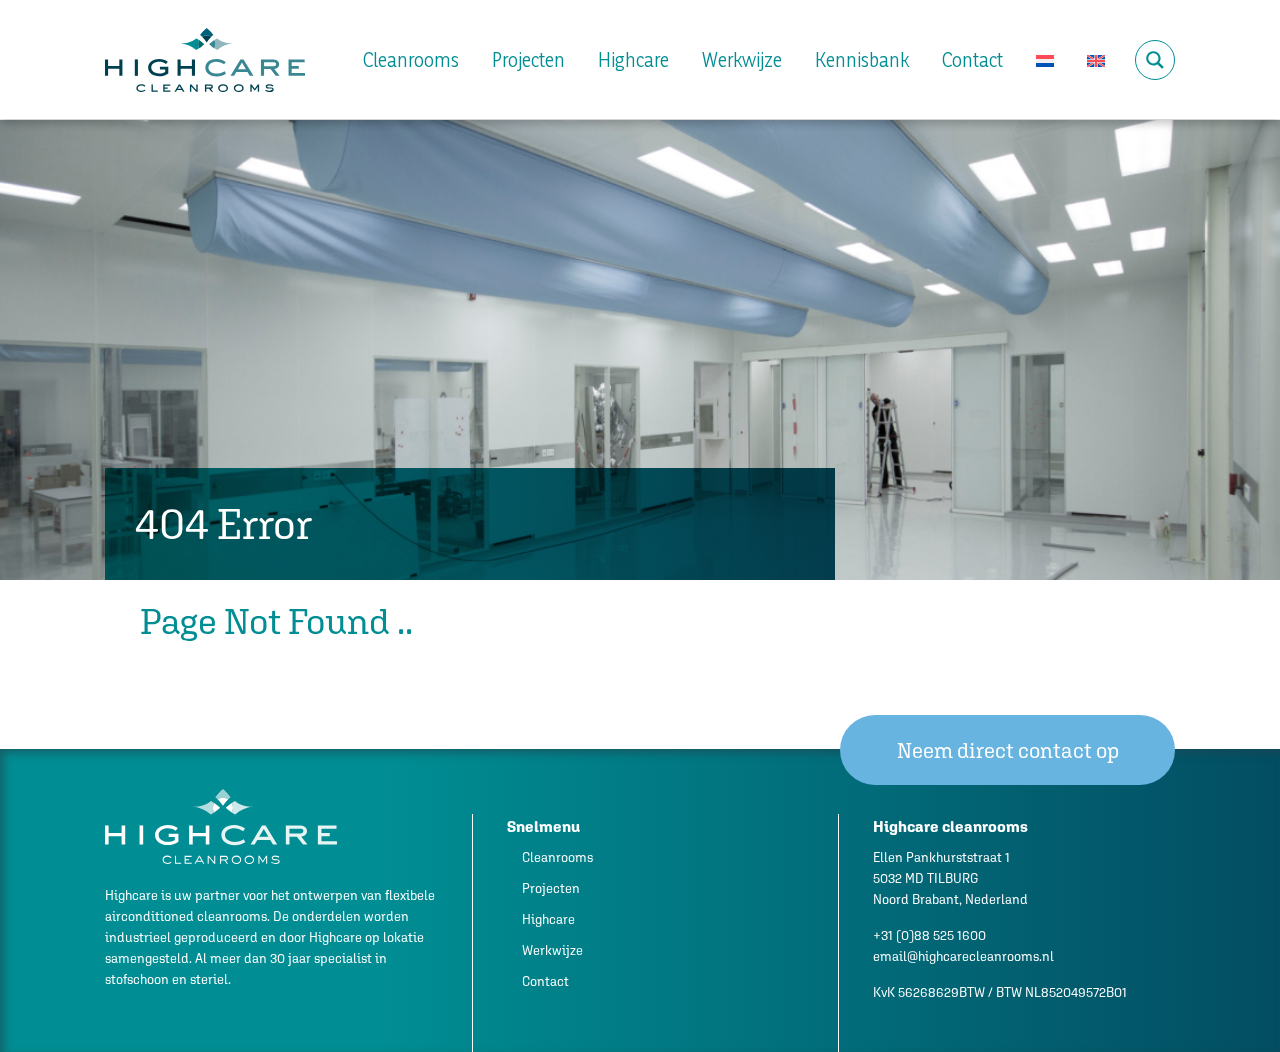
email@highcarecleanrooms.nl (963, 956)
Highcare (633, 60)
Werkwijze (742, 60)
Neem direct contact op (1008, 750)
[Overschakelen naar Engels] (1096, 60)
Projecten (528, 60)
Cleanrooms (411, 60)
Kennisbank (862, 60)
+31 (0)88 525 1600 (929, 935)
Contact (972, 60)
